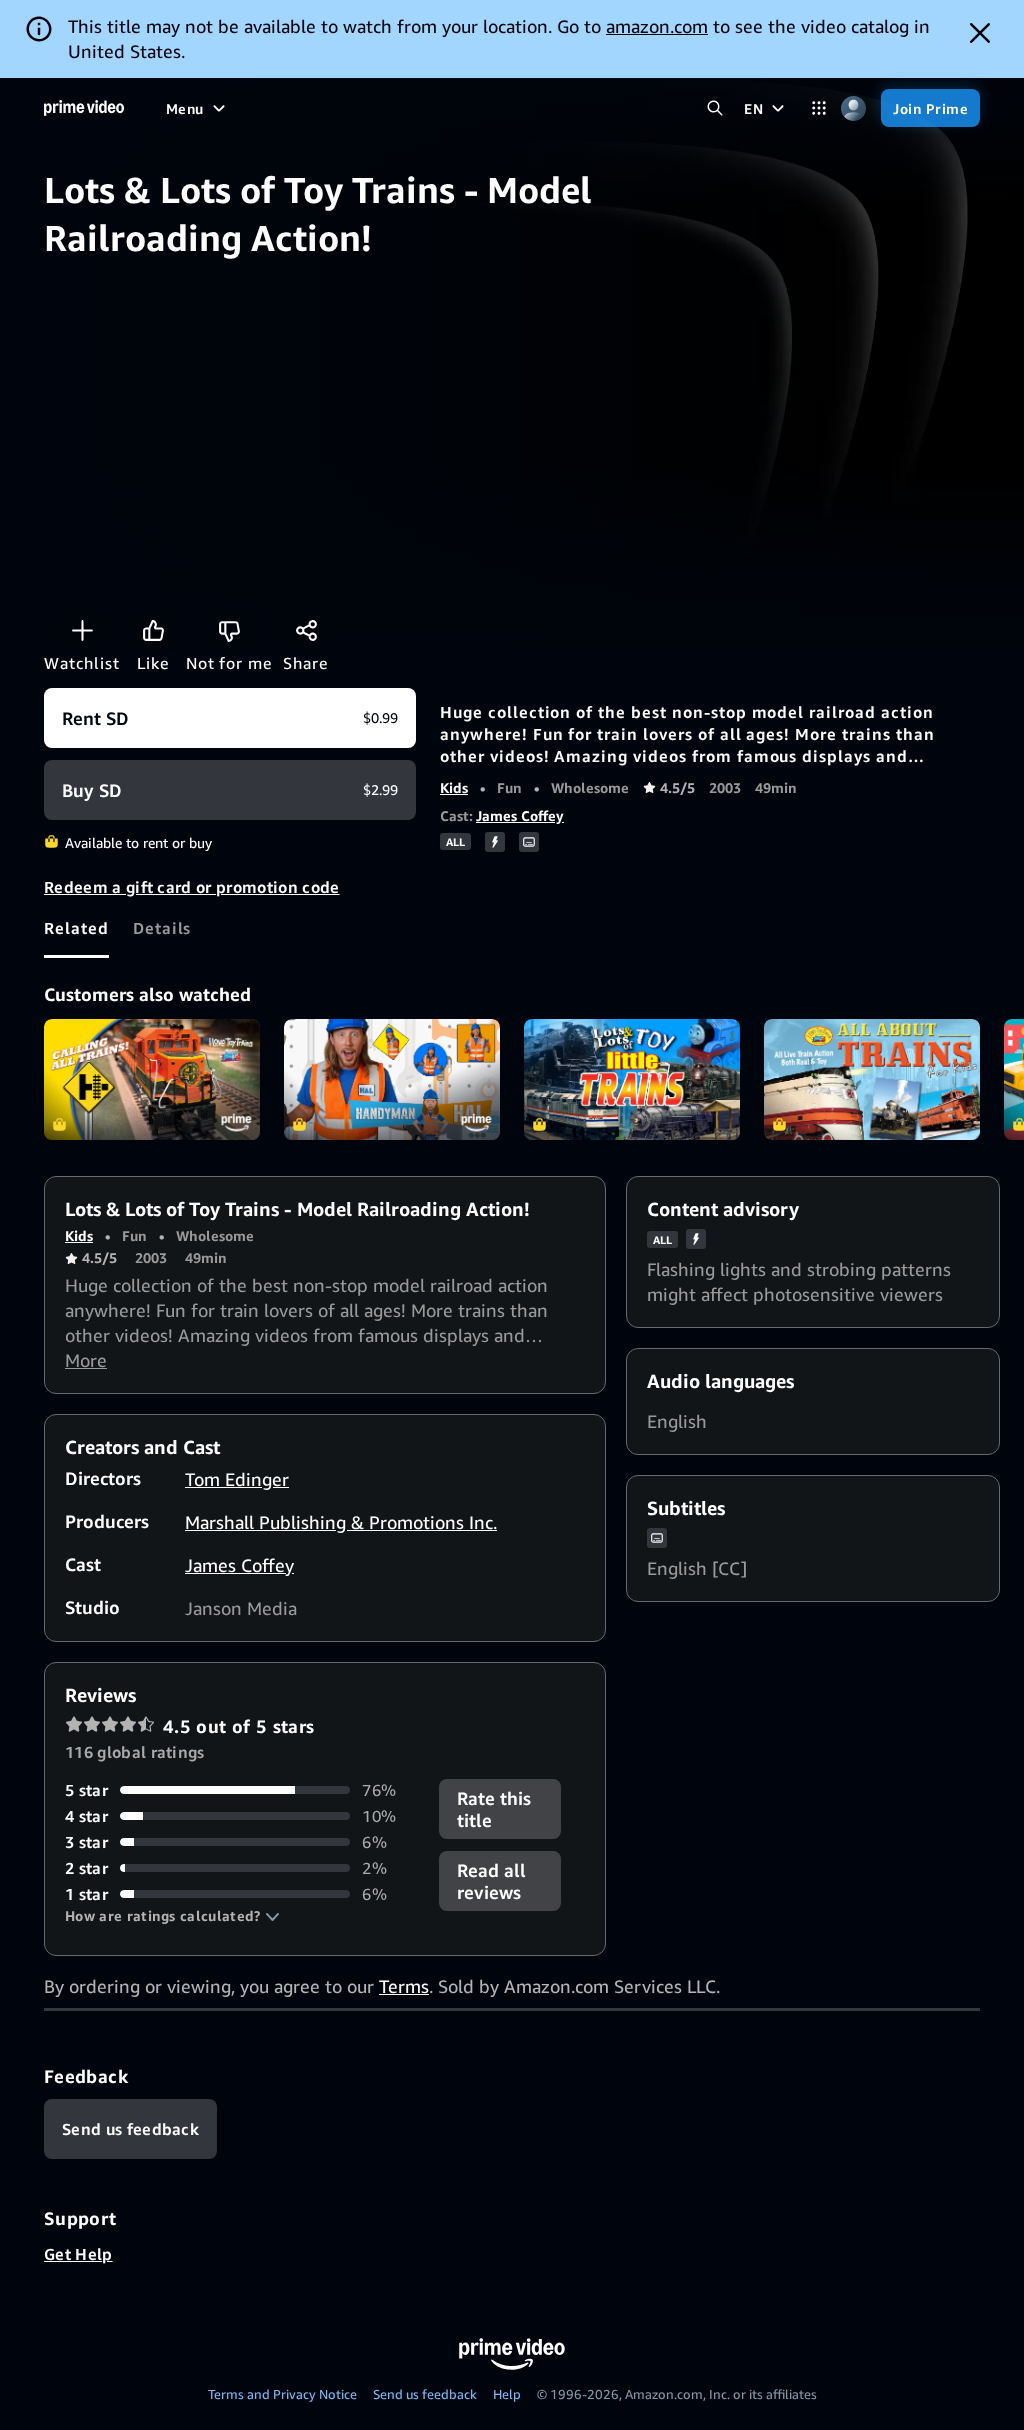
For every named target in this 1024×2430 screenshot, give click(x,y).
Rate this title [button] (494, 1809)
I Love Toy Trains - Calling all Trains (152, 1080)
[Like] (153, 630)
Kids (454, 787)
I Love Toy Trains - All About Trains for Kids (872, 1080)
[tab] (76, 928)
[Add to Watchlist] (82, 630)
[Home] (84, 108)
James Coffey (520, 815)
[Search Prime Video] (714, 108)
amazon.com (657, 26)
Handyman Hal (392, 1080)
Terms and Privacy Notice (282, 2394)
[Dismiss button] (980, 33)
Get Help (78, 2254)
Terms (404, 1986)
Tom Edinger (237, 1479)
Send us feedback (425, 2394)
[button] (172, 1916)
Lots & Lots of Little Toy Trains (632, 1080)
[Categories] (818, 108)
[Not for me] (229, 630)
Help (507, 2394)
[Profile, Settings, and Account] (853, 108)
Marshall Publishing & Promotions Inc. (341, 1522)
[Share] (306, 630)
